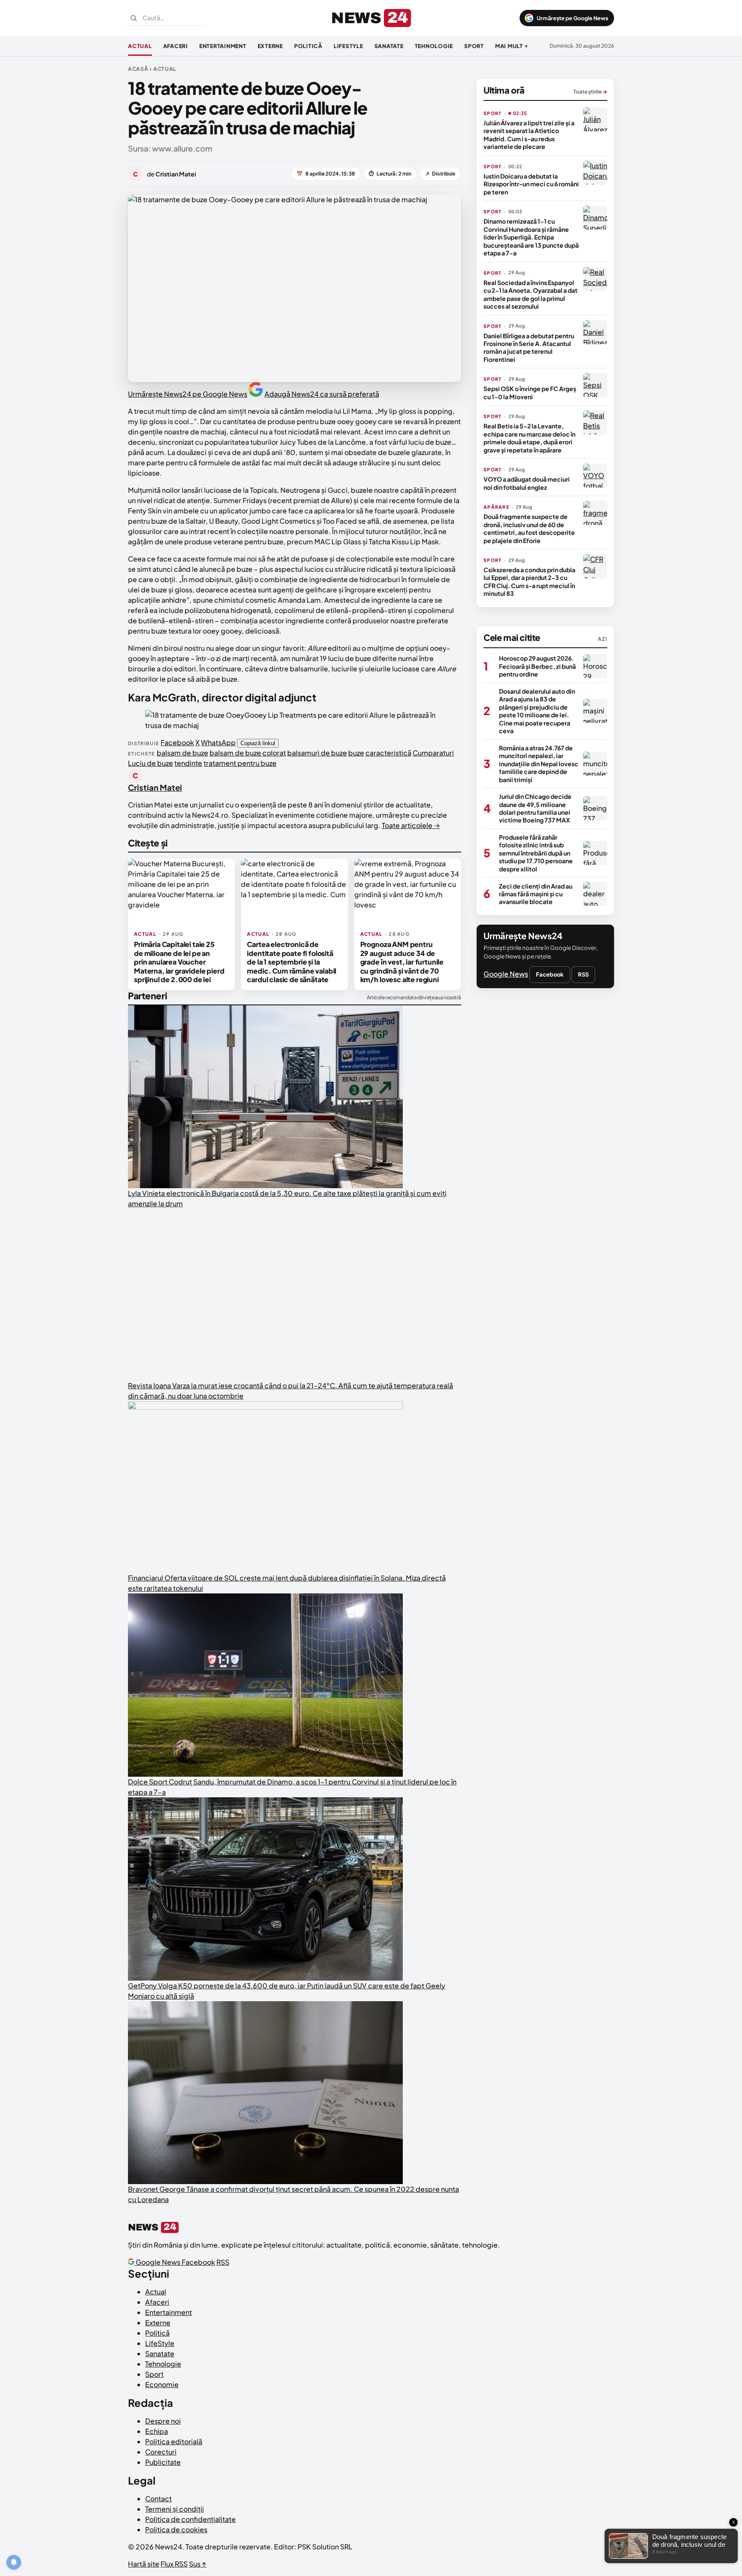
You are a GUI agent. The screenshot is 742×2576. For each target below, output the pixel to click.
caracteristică (388, 753)
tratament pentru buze (240, 763)
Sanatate (389, 46)
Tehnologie (434, 46)
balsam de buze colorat (248, 753)
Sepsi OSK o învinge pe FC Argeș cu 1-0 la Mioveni (530, 392)
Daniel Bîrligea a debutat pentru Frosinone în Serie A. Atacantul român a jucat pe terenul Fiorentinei (529, 347)
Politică (308, 46)
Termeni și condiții (175, 2509)
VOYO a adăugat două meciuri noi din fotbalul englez (527, 483)
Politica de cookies (176, 2529)
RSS (583, 974)
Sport (474, 46)
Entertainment (223, 46)
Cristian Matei (155, 787)
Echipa (157, 2431)
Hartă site (144, 2564)
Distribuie (440, 174)
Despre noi (163, 2421)
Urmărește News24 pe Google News (188, 394)
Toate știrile (590, 92)
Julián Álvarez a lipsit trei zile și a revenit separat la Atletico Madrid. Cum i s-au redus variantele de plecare (529, 135)
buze (356, 753)
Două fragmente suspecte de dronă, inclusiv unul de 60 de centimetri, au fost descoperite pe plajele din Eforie (529, 528)
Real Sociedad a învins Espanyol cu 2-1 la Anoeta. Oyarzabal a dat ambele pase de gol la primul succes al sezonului (531, 294)
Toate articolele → (411, 825)
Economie (162, 2384)
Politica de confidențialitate (190, 2519)
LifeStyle (348, 46)
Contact (158, 2499)
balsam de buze (182, 753)
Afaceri (176, 46)
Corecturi (161, 2452)
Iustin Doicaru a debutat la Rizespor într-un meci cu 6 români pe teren (531, 184)
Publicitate (163, 2462)
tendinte (188, 763)
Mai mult (511, 46)
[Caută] (134, 18)
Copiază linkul (258, 743)
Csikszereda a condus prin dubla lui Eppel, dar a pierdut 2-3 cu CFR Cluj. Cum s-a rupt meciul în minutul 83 (529, 581)
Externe (270, 46)
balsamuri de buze (317, 753)
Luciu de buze (151, 763)
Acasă (138, 69)
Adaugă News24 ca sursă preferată (322, 394)
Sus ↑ (198, 2564)
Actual (140, 46)
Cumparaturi (433, 753)
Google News (506, 974)
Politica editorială (174, 2441)
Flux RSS (174, 2564)
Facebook (177, 742)
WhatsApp (218, 742)
